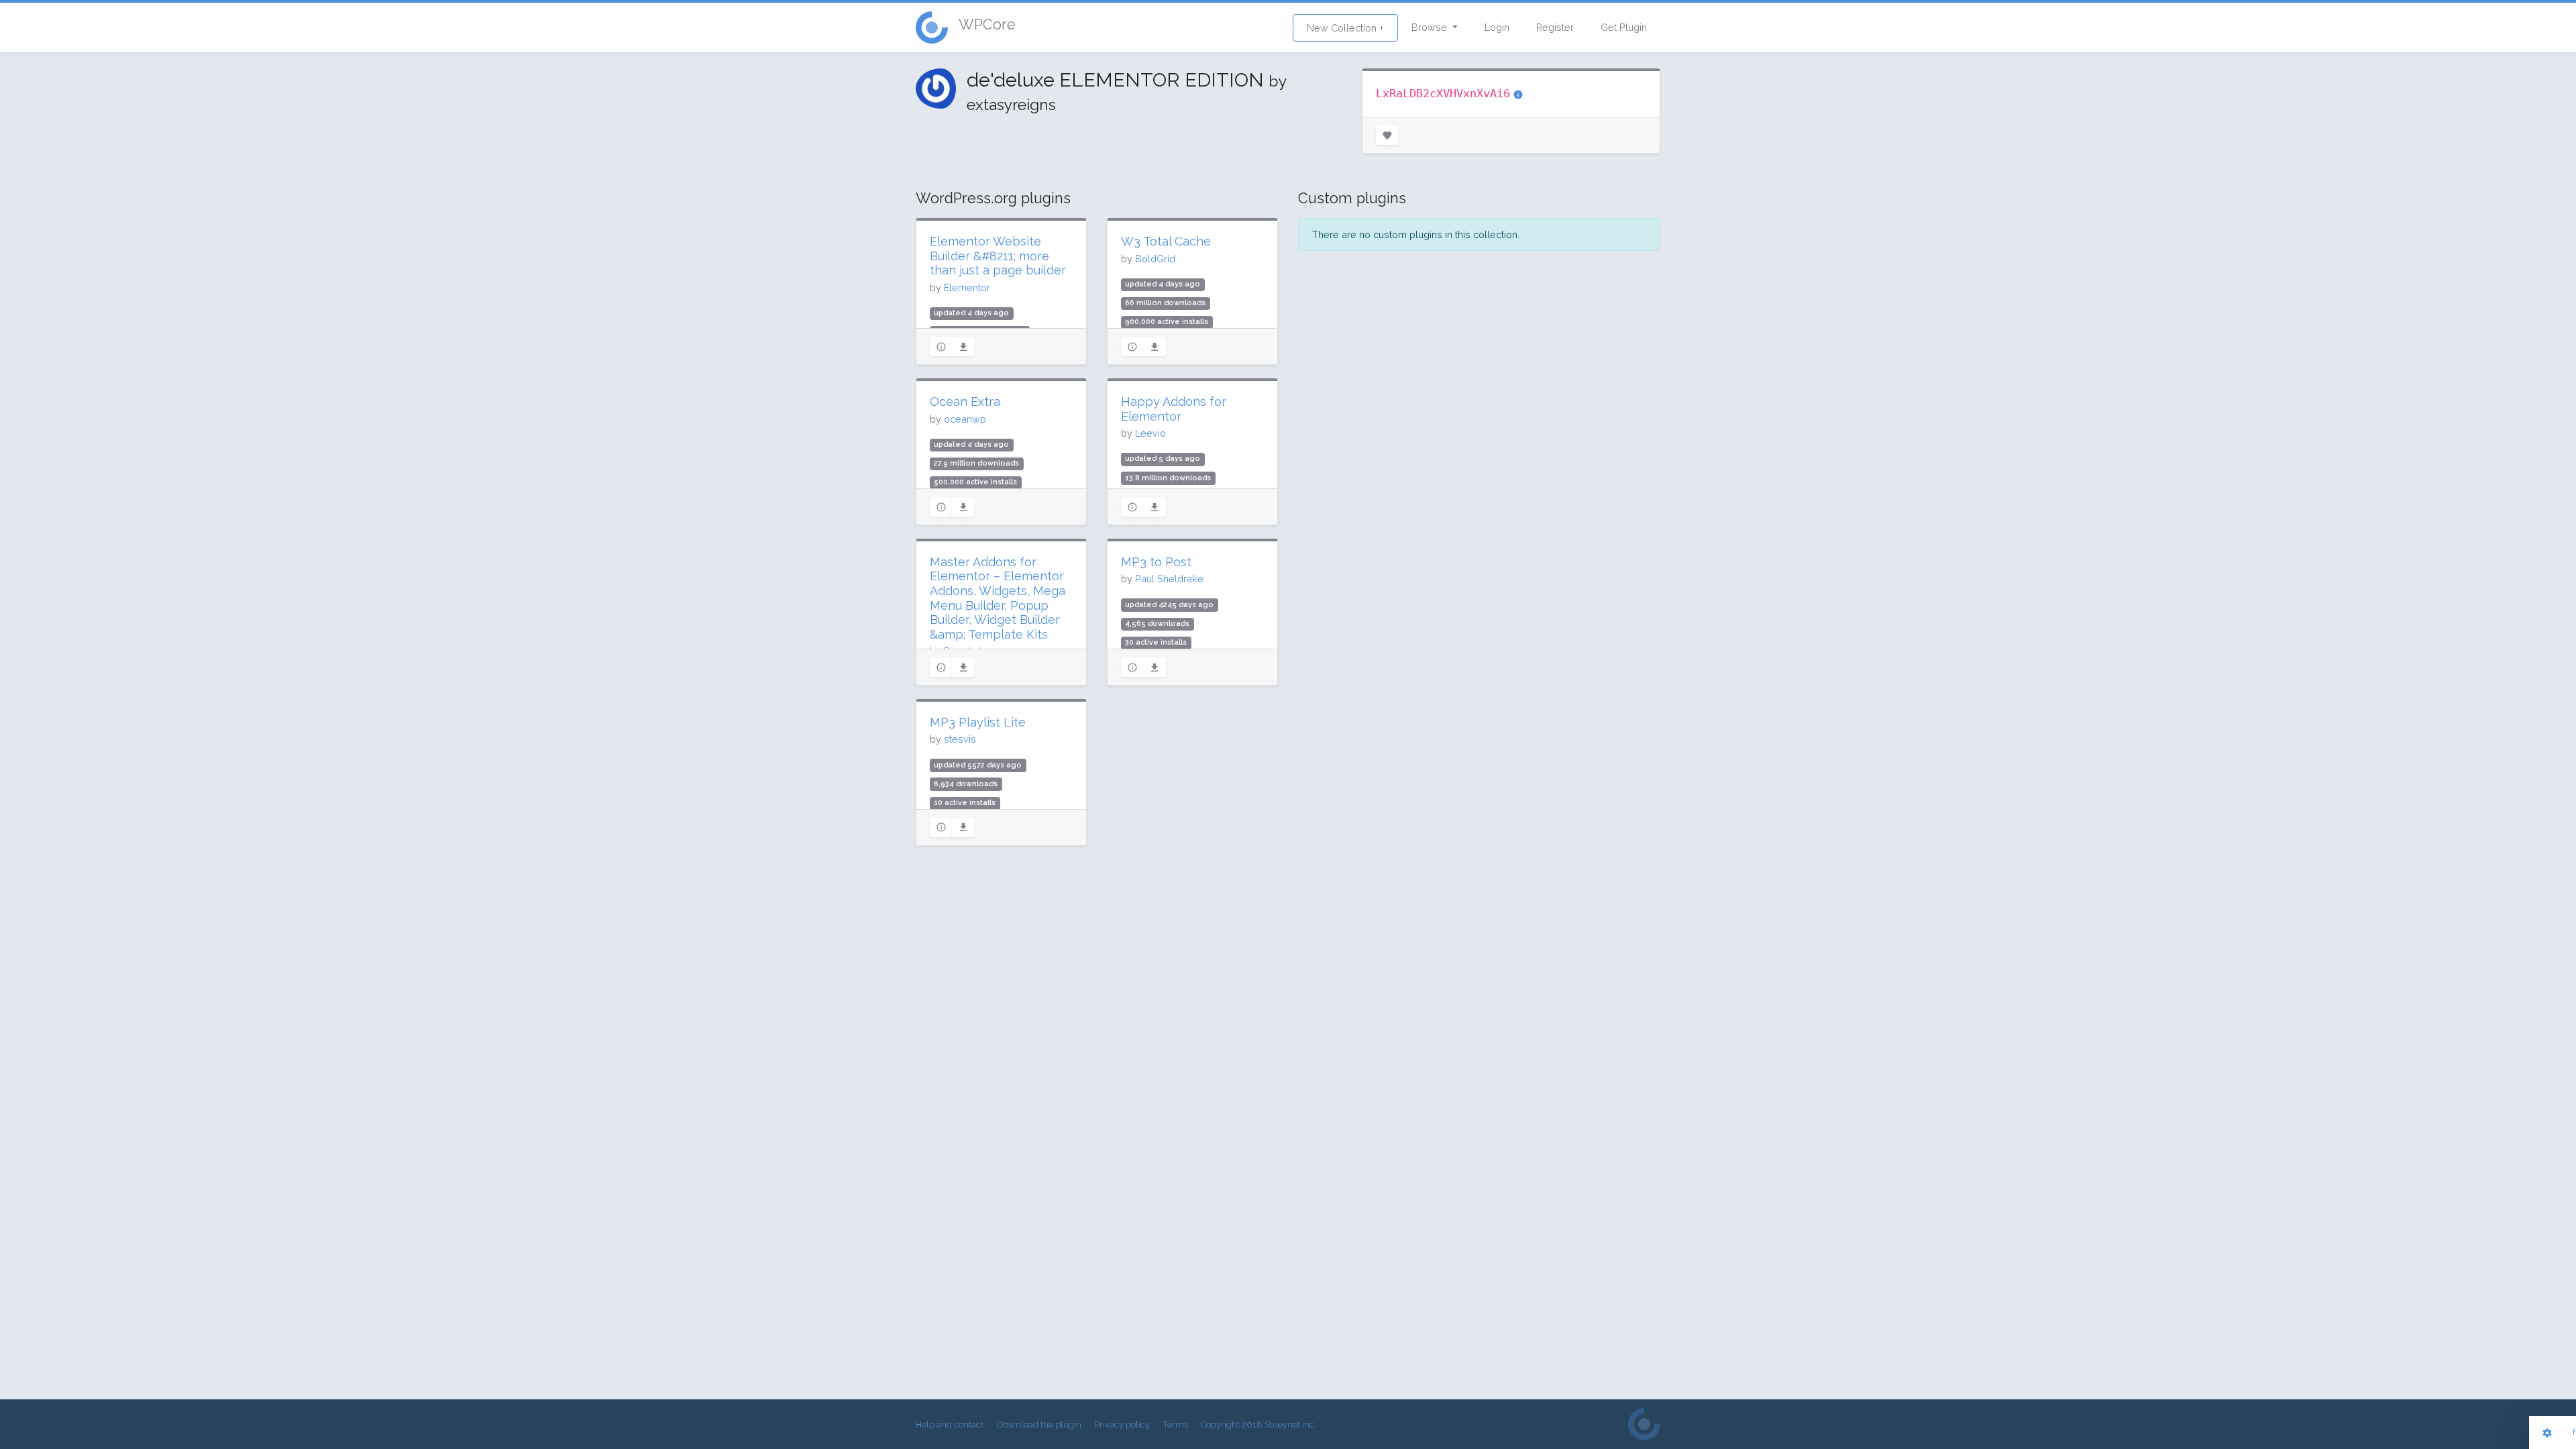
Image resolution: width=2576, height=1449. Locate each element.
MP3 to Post (1156, 562)
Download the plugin (1039, 1425)
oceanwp (965, 419)
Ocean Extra (965, 401)
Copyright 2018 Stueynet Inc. (1258, 1425)
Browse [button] (1431, 27)
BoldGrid (1155, 259)
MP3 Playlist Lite (978, 722)
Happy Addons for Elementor (1174, 409)
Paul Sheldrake (1169, 579)
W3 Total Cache (1166, 241)
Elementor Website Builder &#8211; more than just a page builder (998, 256)
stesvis (960, 739)
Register (1555, 27)
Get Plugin (1624, 27)
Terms (1176, 1425)
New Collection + (1345, 28)
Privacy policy (1122, 1425)
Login (1497, 27)
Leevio (1150, 433)
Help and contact (950, 1425)
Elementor (967, 287)
